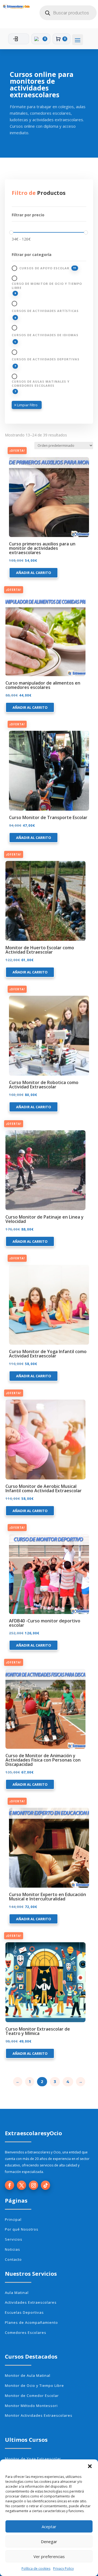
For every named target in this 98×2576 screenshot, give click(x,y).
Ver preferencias (49, 2556)
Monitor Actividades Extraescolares (39, 2415)
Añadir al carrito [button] (34, 573)
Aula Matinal (17, 2293)
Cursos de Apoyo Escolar (44, 268)
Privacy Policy (63, 2569)
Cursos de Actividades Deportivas (46, 359)
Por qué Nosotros (22, 2229)
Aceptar (49, 2527)
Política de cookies (36, 2569)
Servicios (14, 2239)
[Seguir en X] (22, 2185)
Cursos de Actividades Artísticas (45, 311)
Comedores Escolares (26, 2333)
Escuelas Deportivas (24, 2312)
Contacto (13, 2259)
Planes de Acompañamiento (31, 2322)
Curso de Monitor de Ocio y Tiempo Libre (47, 286)
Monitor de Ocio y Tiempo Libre (34, 2385)
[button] (90, 2466)
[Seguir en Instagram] (33, 2185)
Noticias (13, 2249)
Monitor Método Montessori (31, 2406)
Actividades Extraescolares (31, 2302)
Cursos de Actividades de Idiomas (45, 335)
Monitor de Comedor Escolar (32, 2396)
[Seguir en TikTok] (45, 2185)
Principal (13, 2219)
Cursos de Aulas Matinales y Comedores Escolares (41, 383)
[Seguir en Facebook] (10, 2185)
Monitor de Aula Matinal (28, 2375)
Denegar (49, 2541)
